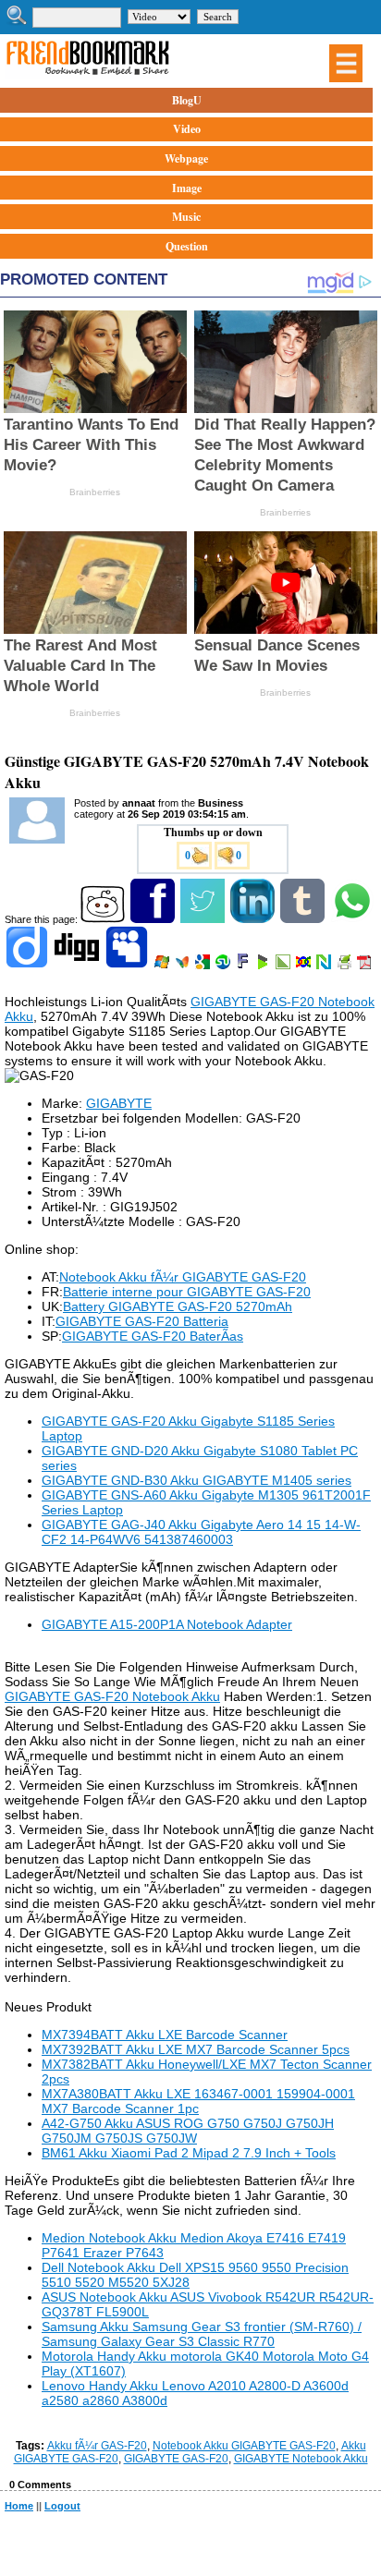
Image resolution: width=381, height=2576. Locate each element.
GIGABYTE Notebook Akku (301, 2459)
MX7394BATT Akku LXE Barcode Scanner (165, 2035)
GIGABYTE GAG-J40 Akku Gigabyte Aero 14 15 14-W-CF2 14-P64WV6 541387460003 (201, 1532)
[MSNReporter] (184, 966)
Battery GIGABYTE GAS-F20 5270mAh (178, 1306)
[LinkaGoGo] (305, 966)
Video (187, 129)
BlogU (187, 100)
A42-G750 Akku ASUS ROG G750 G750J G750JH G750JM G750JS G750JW (188, 2131)
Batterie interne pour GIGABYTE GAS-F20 (187, 1292)
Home (19, 2506)
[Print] (345, 966)
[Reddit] (104, 919)
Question (187, 246)
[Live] (163, 966)
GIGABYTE (119, 1103)
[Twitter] (204, 919)
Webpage (186, 158)
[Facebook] (154, 919)
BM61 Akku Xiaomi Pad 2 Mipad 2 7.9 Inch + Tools (189, 2153)
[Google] (204, 966)
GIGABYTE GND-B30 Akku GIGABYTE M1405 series (197, 1480)
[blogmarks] (264, 966)
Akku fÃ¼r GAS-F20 (97, 2446)
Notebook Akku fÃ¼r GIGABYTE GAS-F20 (183, 1277)
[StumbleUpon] (224, 966)
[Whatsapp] (354, 919)
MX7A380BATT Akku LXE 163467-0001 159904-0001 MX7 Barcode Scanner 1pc (198, 2101)
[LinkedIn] (254, 919)
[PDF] (366, 966)
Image (187, 188)
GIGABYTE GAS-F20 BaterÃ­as (153, 1336)
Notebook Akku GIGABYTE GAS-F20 (244, 2446)
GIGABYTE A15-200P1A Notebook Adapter (167, 1624)
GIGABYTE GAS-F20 (176, 2459)
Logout (62, 2506)
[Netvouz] (325, 966)
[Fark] (244, 966)
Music (186, 217)
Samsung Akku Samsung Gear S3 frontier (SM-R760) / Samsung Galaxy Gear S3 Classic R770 (202, 2334)
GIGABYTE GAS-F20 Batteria (142, 1321)
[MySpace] (128, 966)
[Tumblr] (304, 919)
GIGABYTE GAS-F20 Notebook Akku (112, 1696)
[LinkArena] (284, 966)
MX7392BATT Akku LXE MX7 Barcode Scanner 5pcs (196, 2049)
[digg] (78, 966)
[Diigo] (28, 966)
